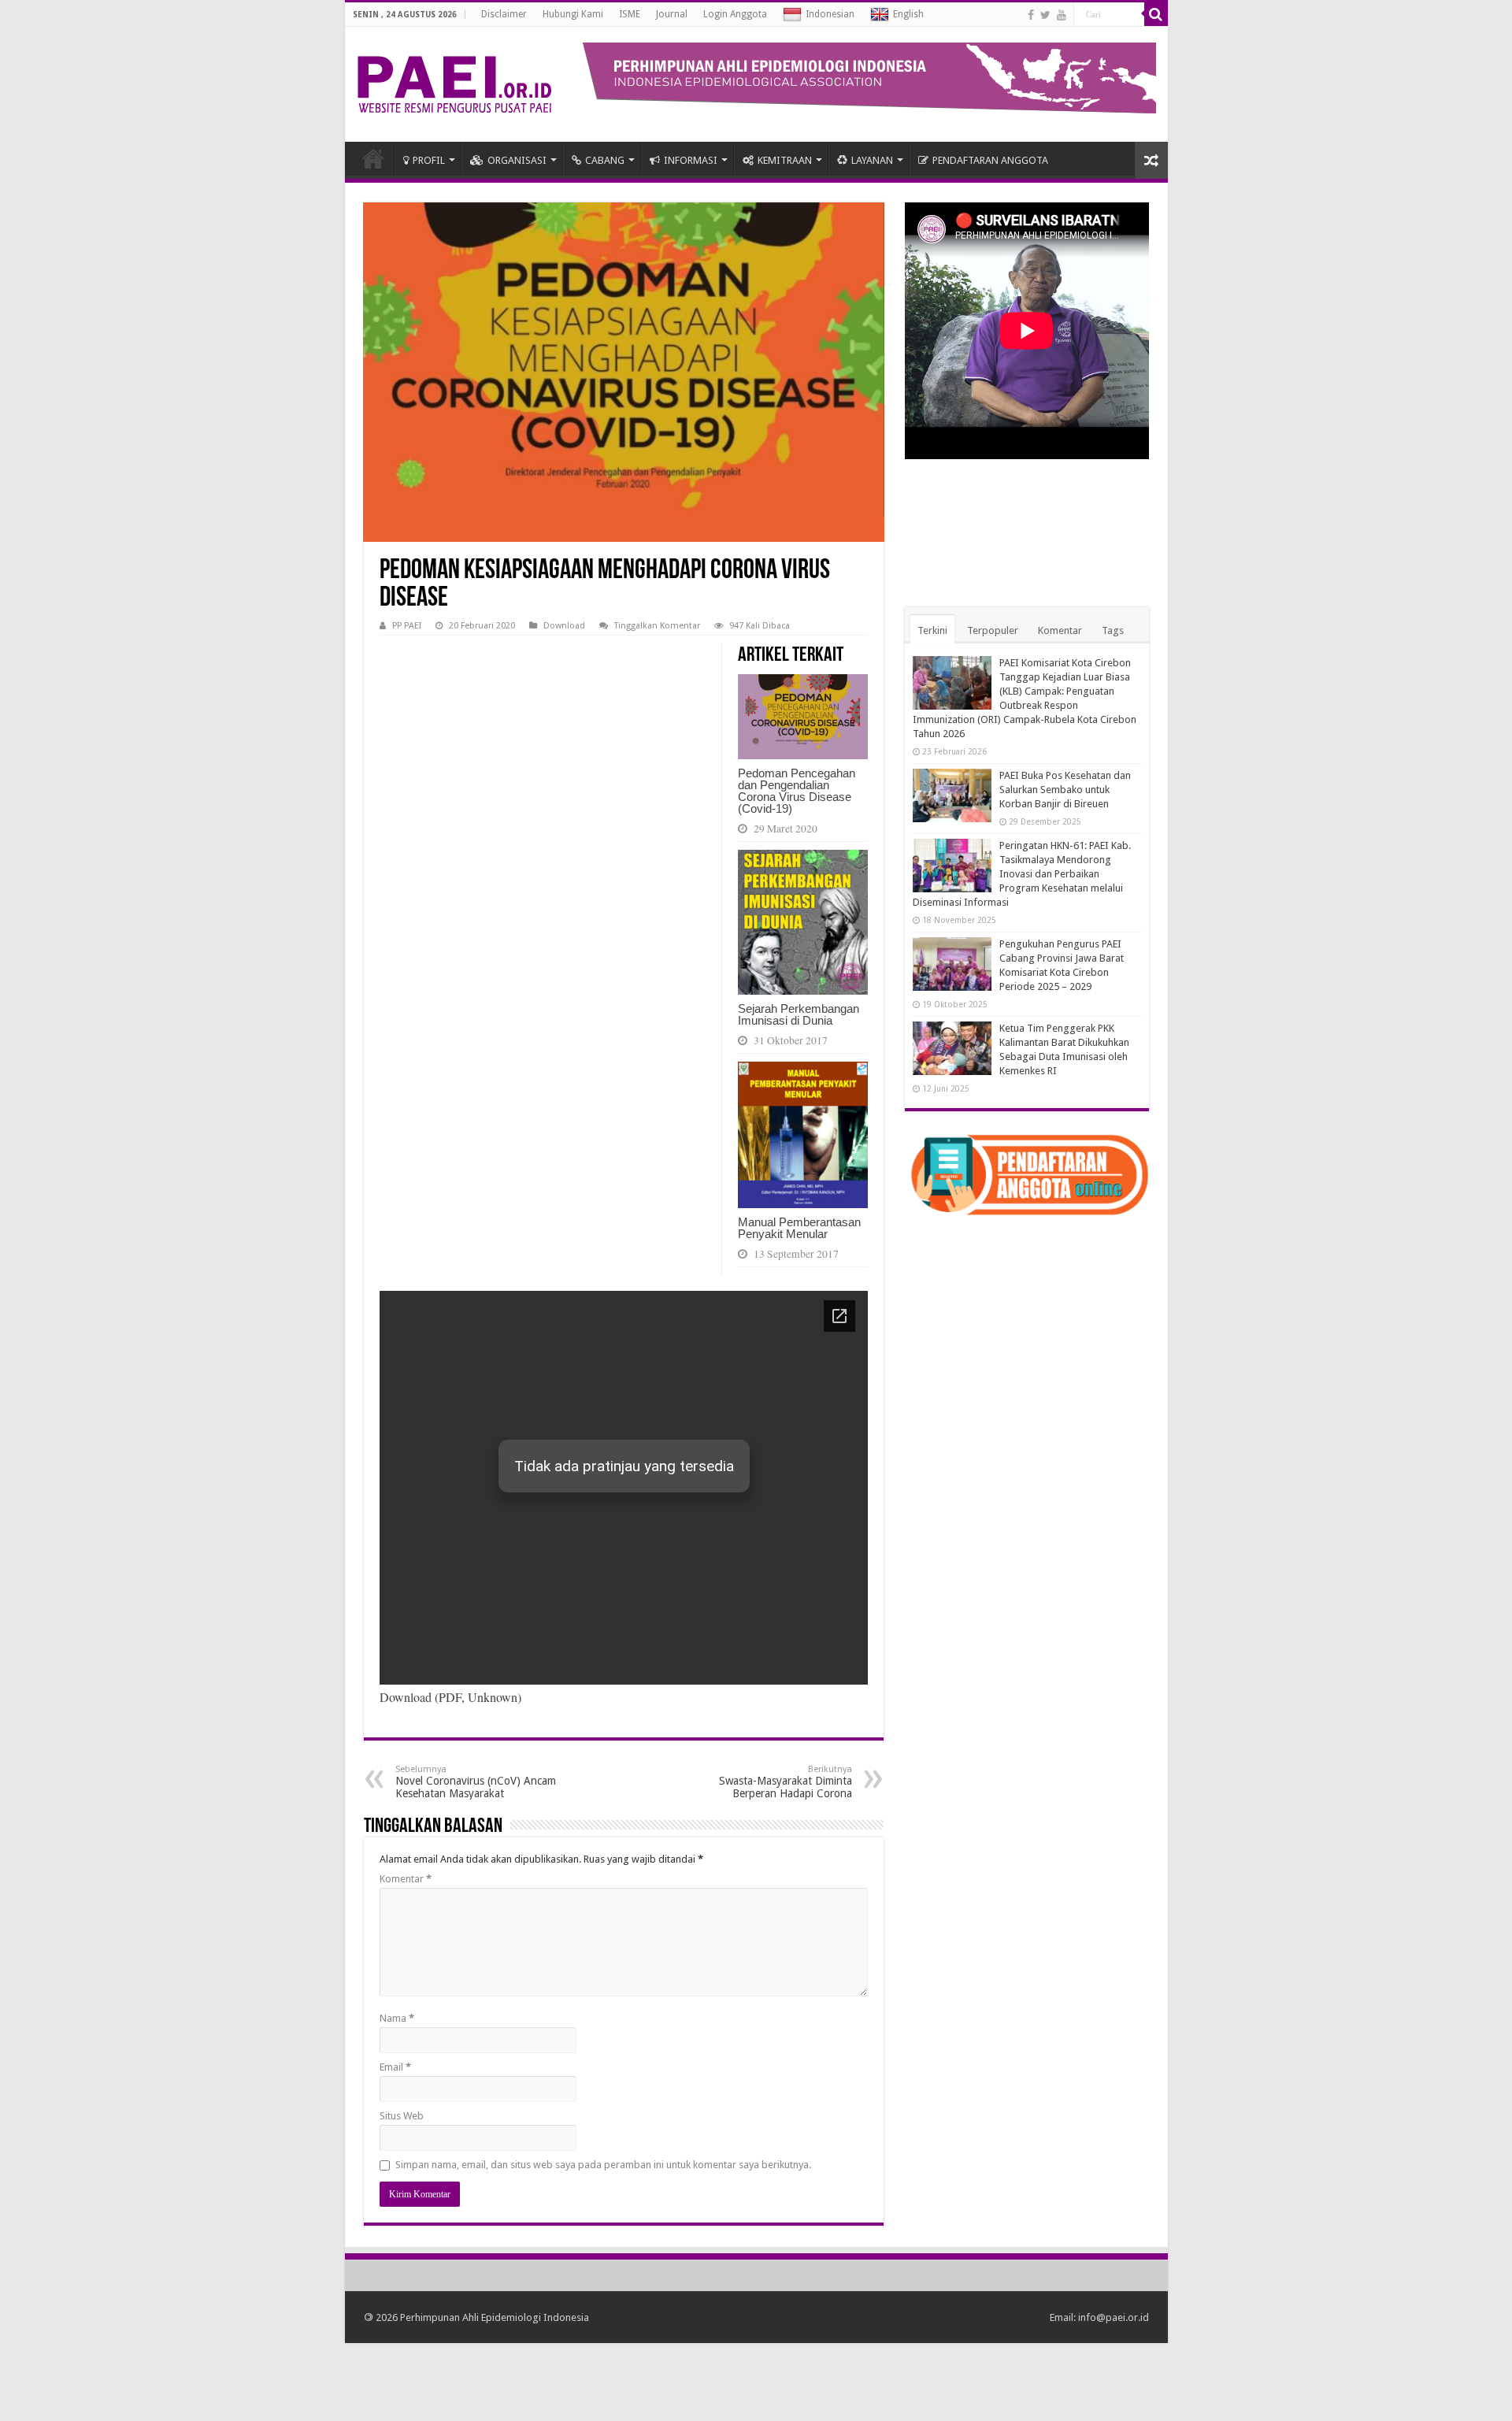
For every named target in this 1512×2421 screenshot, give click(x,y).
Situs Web (402, 2116)
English (908, 14)
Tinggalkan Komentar (657, 626)
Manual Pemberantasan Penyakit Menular (799, 1228)
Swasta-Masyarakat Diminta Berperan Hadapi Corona (786, 1782)
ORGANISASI (517, 160)
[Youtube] (1062, 15)
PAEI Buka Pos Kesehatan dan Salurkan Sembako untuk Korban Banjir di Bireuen (1065, 790)
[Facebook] (1031, 15)
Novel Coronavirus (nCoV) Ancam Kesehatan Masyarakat (476, 1782)
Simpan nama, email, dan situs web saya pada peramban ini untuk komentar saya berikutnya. (603, 2165)
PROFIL (429, 160)
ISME (630, 14)
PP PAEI (407, 626)
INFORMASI (691, 160)
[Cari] (1156, 14)
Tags (1113, 630)
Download (564, 626)
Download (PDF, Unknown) (450, 1697)
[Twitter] (1045, 15)
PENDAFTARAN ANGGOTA (990, 160)
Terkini (932, 630)
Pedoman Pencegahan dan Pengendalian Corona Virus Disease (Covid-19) (797, 791)
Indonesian (830, 14)
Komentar (406, 1879)
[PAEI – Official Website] (454, 81)
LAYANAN (872, 160)
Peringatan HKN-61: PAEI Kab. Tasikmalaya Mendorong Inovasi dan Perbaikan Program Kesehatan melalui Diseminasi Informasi (1022, 874)
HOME (373, 158)
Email (395, 2067)
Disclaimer (504, 14)
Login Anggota (735, 14)
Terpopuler (993, 630)
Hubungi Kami (573, 14)
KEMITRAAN (785, 160)
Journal (672, 14)
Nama (397, 2018)
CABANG (605, 160)
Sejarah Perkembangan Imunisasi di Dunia (799, 1014)
